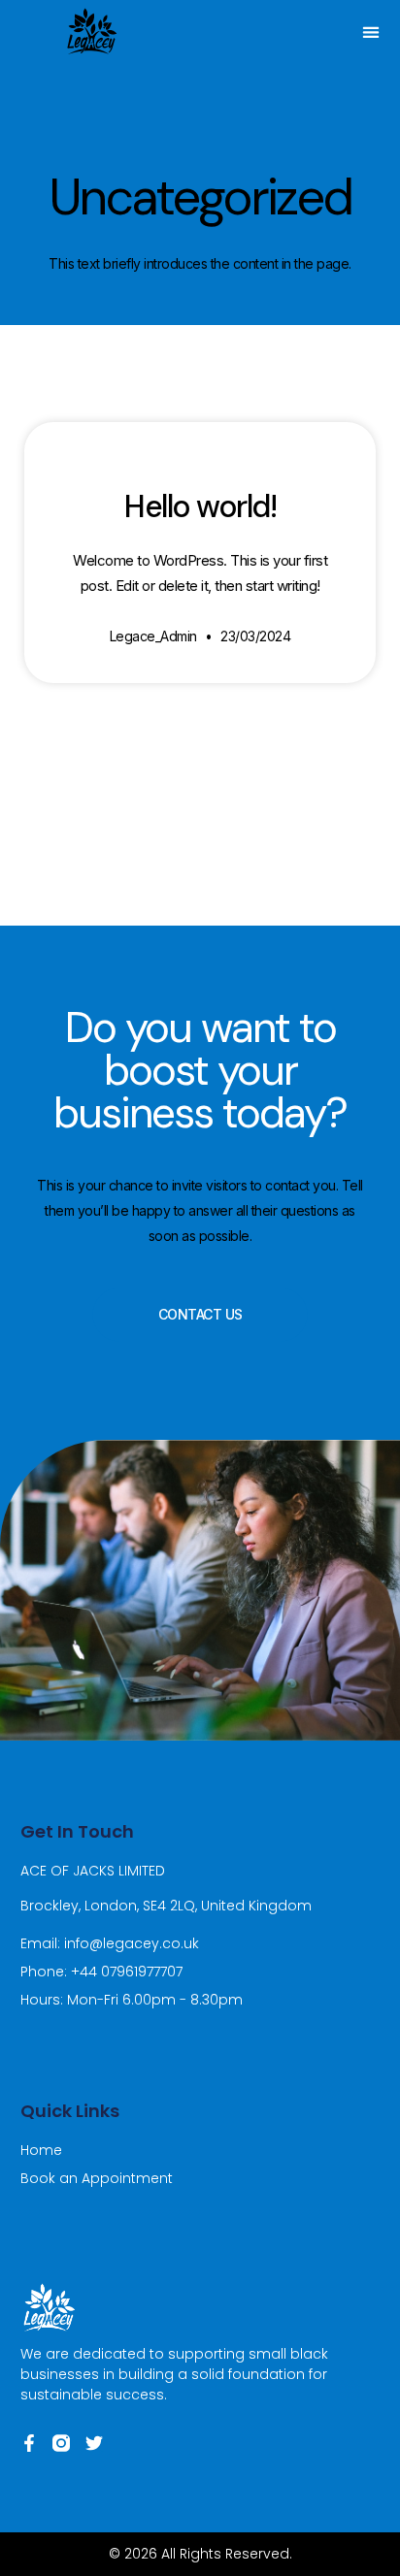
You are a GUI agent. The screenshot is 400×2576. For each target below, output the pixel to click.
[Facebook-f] (29, 2443)
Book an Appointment (97, 2178)
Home (41, 2150)
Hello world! (200, 506)
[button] (371, 32)
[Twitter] (94, 2443)
